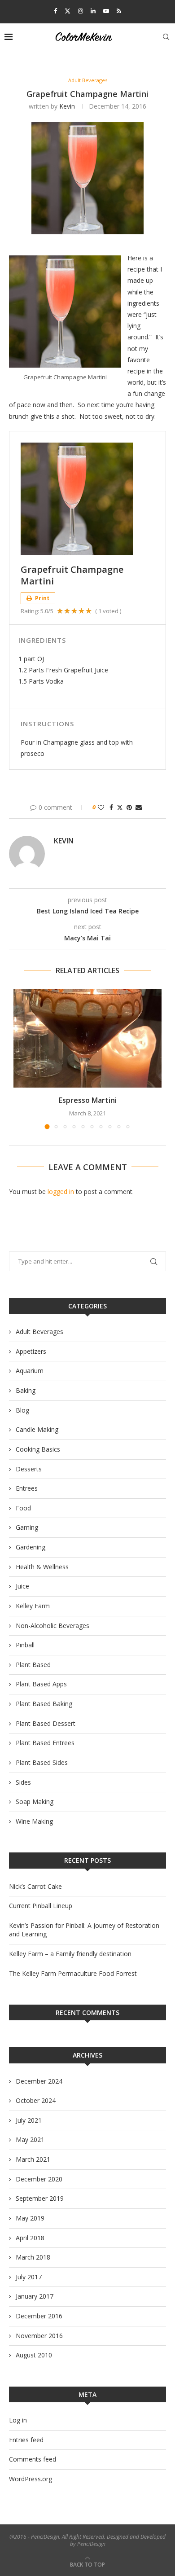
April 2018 (30, 2238)
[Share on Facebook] (111, 807)
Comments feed (33, 2459)
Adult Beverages (39, 1332)
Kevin (67, 106)
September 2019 (40, 2198)
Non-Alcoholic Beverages (52, 1626)
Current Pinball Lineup (41, 1906)
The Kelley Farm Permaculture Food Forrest (73, 1973)
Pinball (25, 1645)
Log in (18, 2420)
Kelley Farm (33, 1606)
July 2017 (29, 2277)
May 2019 (30, 2218)
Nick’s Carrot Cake (35, 1886)
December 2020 (39, 2179)
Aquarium (30, 1371)
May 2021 (30, 2139)
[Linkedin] (93, 11)
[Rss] (119, 11)
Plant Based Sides (42, 1762)
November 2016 (39, 2336)
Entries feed (26, 2440)
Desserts (29, 1469)
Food (23, 1508)
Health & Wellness (42, 1567)
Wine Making (34, 1821)
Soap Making (35, 1801)
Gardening (31, 1547)
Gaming (27, 1527)
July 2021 (29, 2120)
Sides (23, 1782)
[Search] (166, 37)
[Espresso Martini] (87, 1038)
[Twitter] (68, 11)
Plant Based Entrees (45, 1743)
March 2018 (33, 2257)
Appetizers (31, 1351)
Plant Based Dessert (46, 1723)
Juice (22, 1586)
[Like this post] (101, 807)
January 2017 (35, 2296)
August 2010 (34, 2355)
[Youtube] (106, 11)
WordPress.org (31, 2479)
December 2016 (39, 2316)
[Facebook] (55, 11)
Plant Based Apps (41, 1684)
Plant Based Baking (44, 1704)
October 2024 (36, 2100)
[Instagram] (81, 11)
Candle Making (37, 1429)
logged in (61, 1191)
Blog (22, 1410)
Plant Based (33, 1665)
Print (42, 598)
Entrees (27, 1488)
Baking (26, 1390)
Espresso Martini (88, 1100)
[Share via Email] (139, 807)
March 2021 (33, 2159)
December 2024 (39, 2081)
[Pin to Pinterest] (129, 807)
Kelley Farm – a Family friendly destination (70, 1954)
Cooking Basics (38, 1449)
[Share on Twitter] (120, 807)
